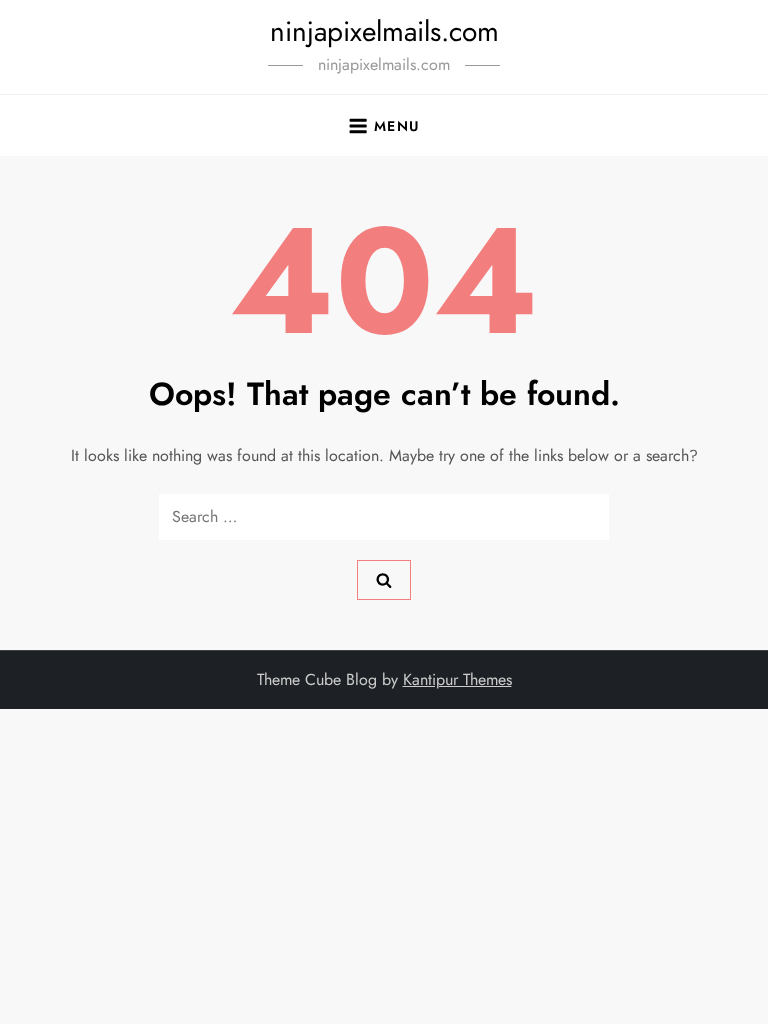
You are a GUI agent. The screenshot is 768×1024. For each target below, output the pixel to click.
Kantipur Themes (457, 679)
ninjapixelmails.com (384, 31)
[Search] (384, 580)
